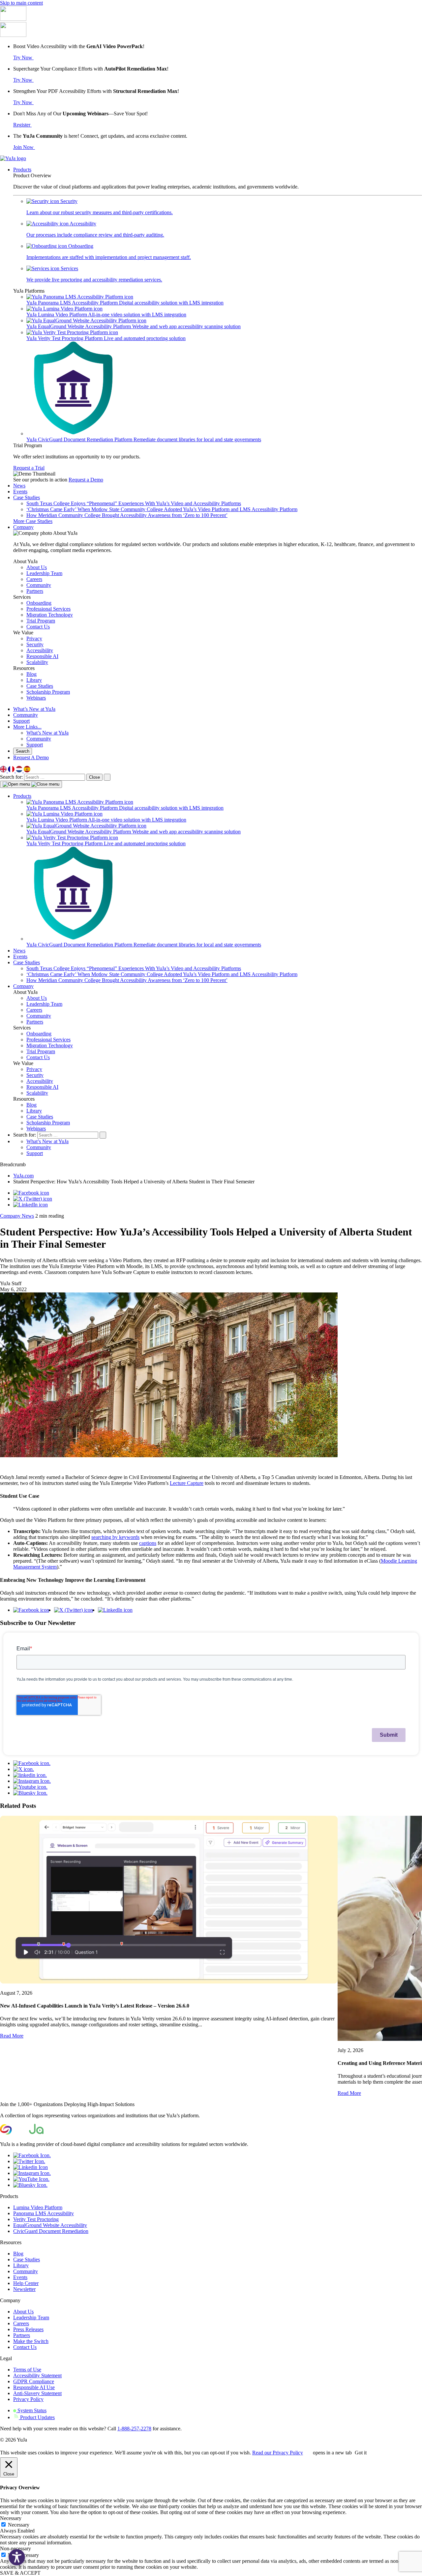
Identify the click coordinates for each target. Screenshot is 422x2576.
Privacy (34, 1069)
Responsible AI (42, 1087)
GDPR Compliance (34, 2381)
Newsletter (24, 2289)
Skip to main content (21, 3)
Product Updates (37, 2417)
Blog (31, 1105)
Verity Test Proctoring (36, 2219)
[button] (17, 2557)
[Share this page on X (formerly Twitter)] (33, 1199)
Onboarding (39, 1034)
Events (20, 492)
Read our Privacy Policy (278, 2453)
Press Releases (28, 2329)
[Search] (107, 777)
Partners (35, 1022)
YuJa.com (23, 1176)
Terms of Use (27, 2370)
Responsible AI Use (34, 2387)
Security (35, 1075)
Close (94, 777)
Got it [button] (361, 2453)
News (19, 486)
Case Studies (27, 497)
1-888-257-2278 (134, 2429)
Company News (17, 1216)
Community (26, 715)
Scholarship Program (48, 1123)
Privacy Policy (28, 2399)
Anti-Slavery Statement (37, 2393)
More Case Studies (33, 521)
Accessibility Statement (37, 2375)
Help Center (26, 2283)
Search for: (12, 777)
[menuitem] (4, 771)
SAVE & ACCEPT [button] (20, 2573)
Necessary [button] (11, 2518)
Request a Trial (29, 468)
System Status (31, 2410)
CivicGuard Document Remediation (51, 2231)
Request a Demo (86, 480)
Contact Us (38, 1057)
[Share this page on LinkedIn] (30, 1205)
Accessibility (40, 1081)
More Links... (27, 727)
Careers (34, 1010)
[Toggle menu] (31, 784)
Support (21, 721)
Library (34, 1111)
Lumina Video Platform (38, 2207)
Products (22, 170)
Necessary (19, 2525)
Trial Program (41, 1051)
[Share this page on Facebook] (31, 1193)
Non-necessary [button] (15, 2548)
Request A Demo (31, 757)
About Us (37, 998)
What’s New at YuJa (34, 709)
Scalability (37, 1093)
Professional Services (48, 1040)
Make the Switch (31, 2341)
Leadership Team (44, 1004)
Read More (12, 2036)
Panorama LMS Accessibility (44, 2213)
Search (23, 751)
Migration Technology (50, 1045)
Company (23, 527)
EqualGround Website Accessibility (50, 2225)
